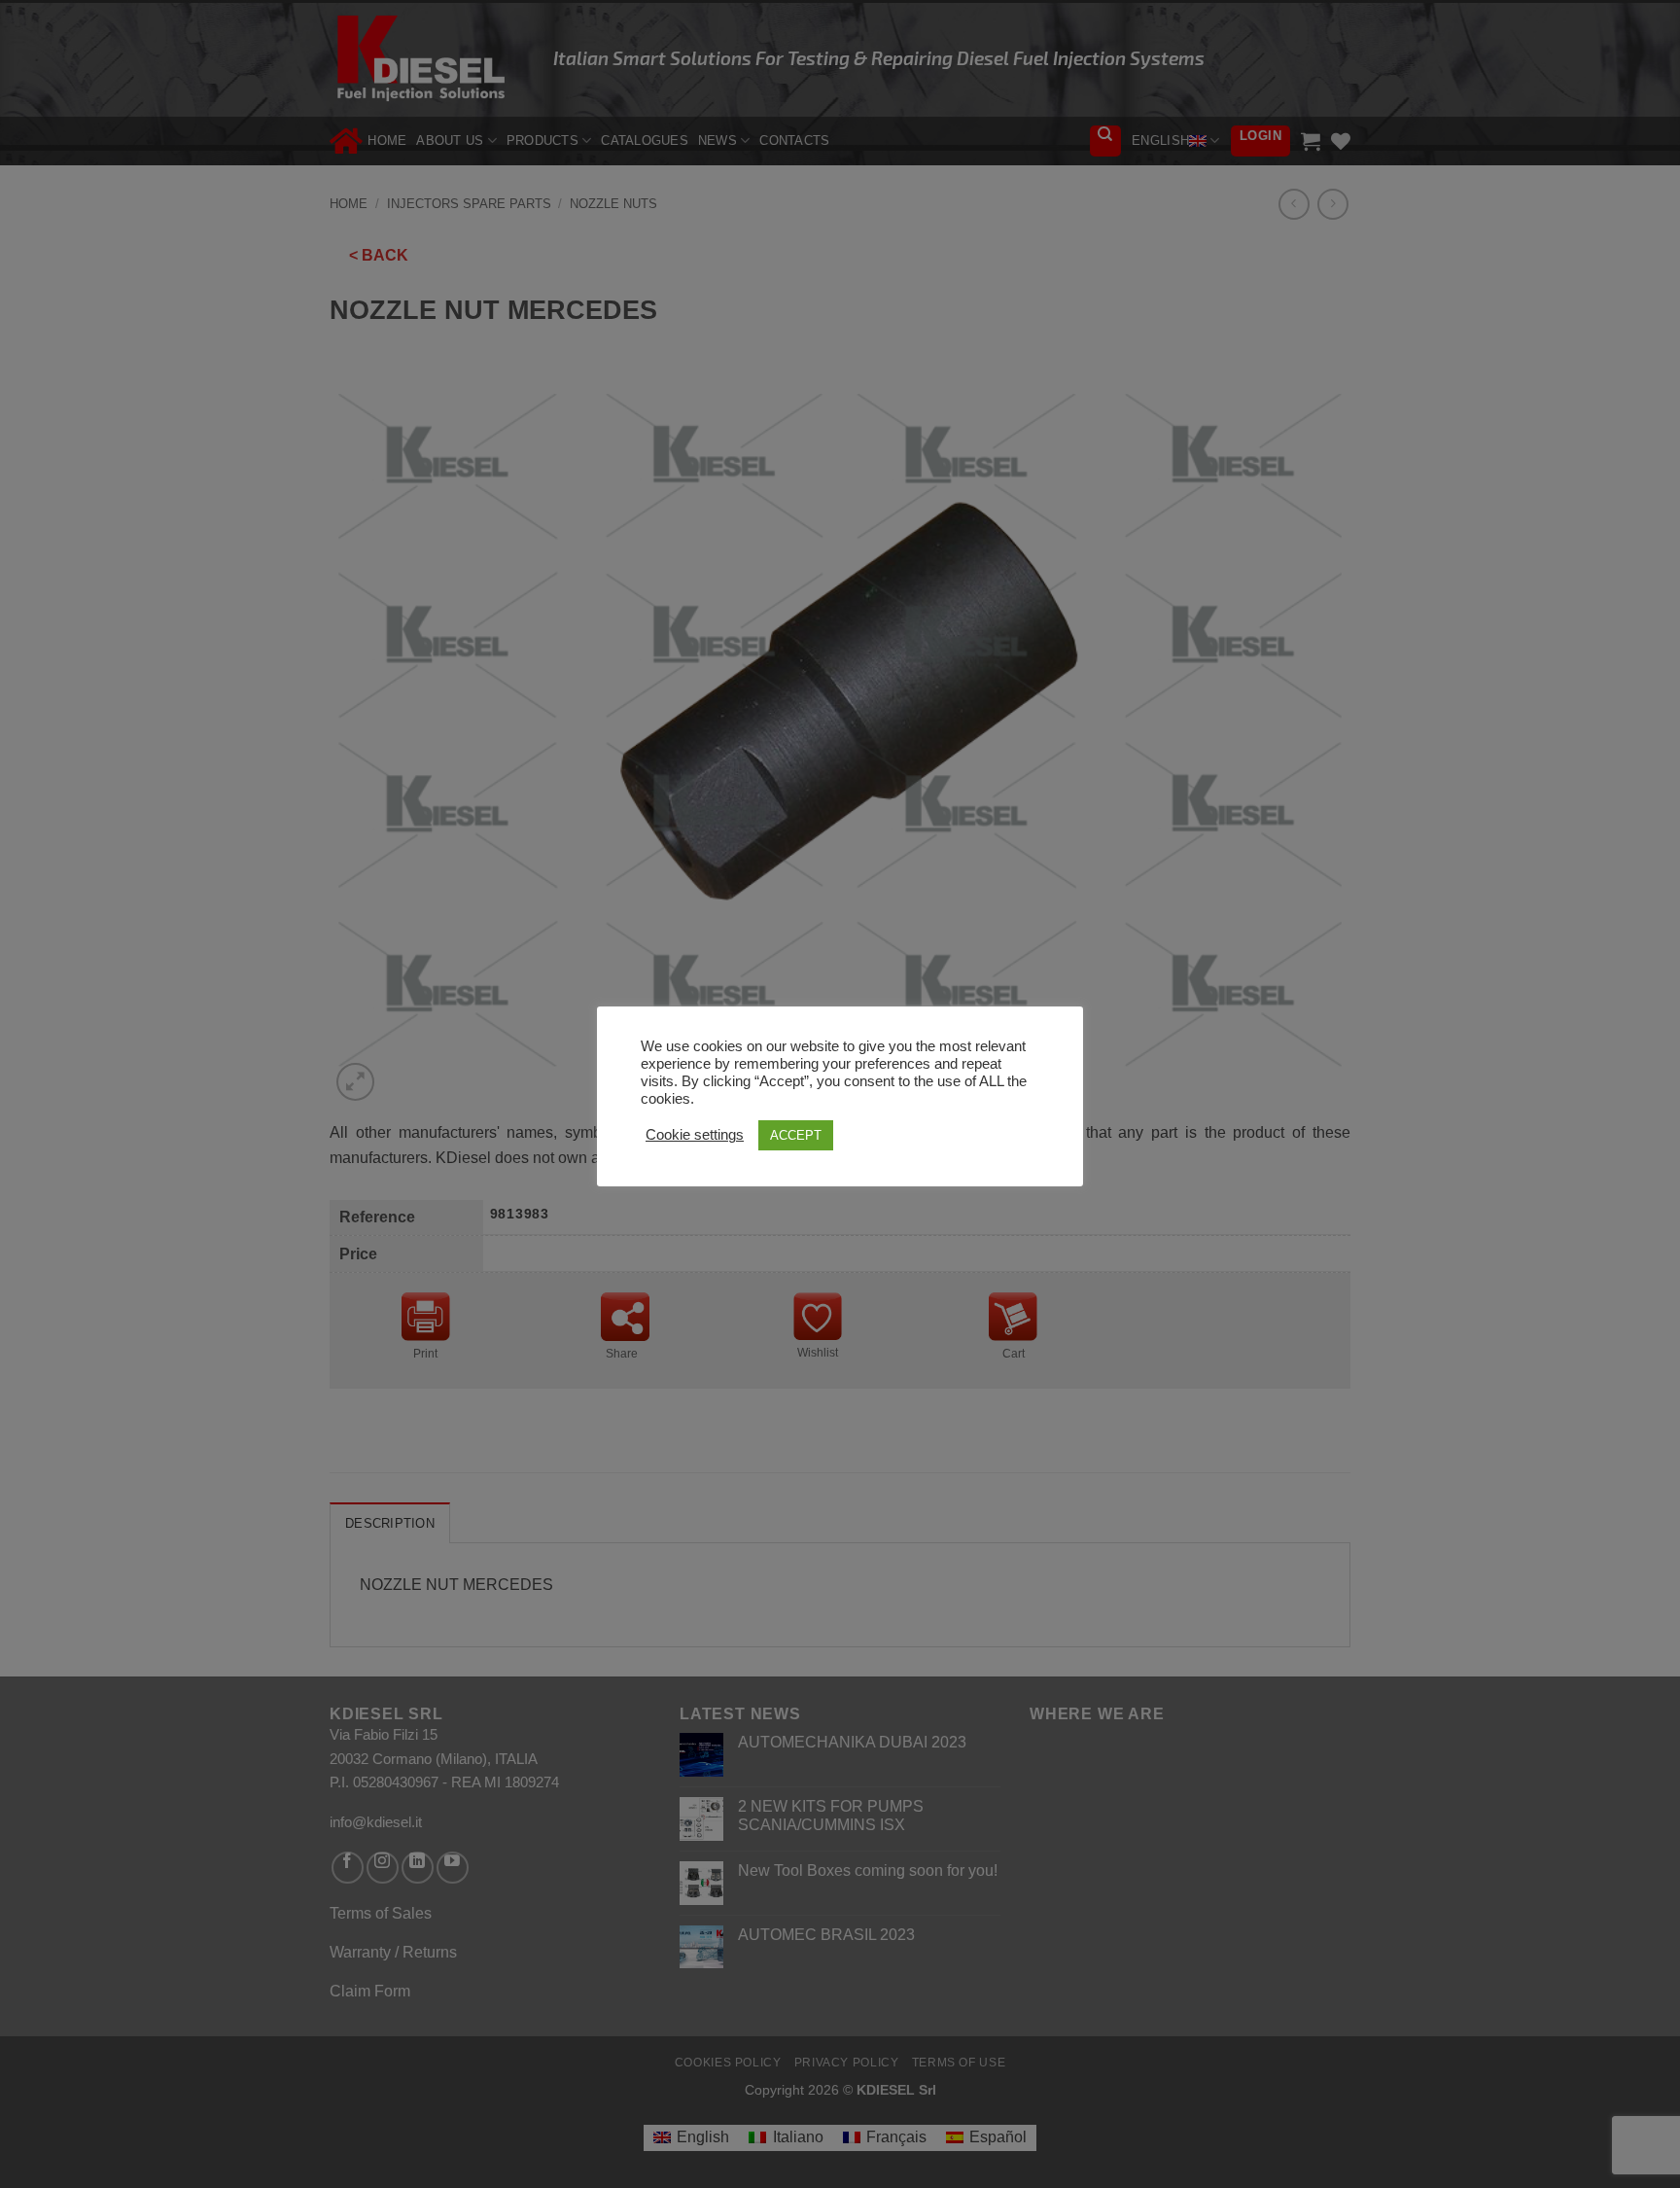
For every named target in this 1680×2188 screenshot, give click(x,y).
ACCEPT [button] (796, 1135)
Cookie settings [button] (695, 1135)
